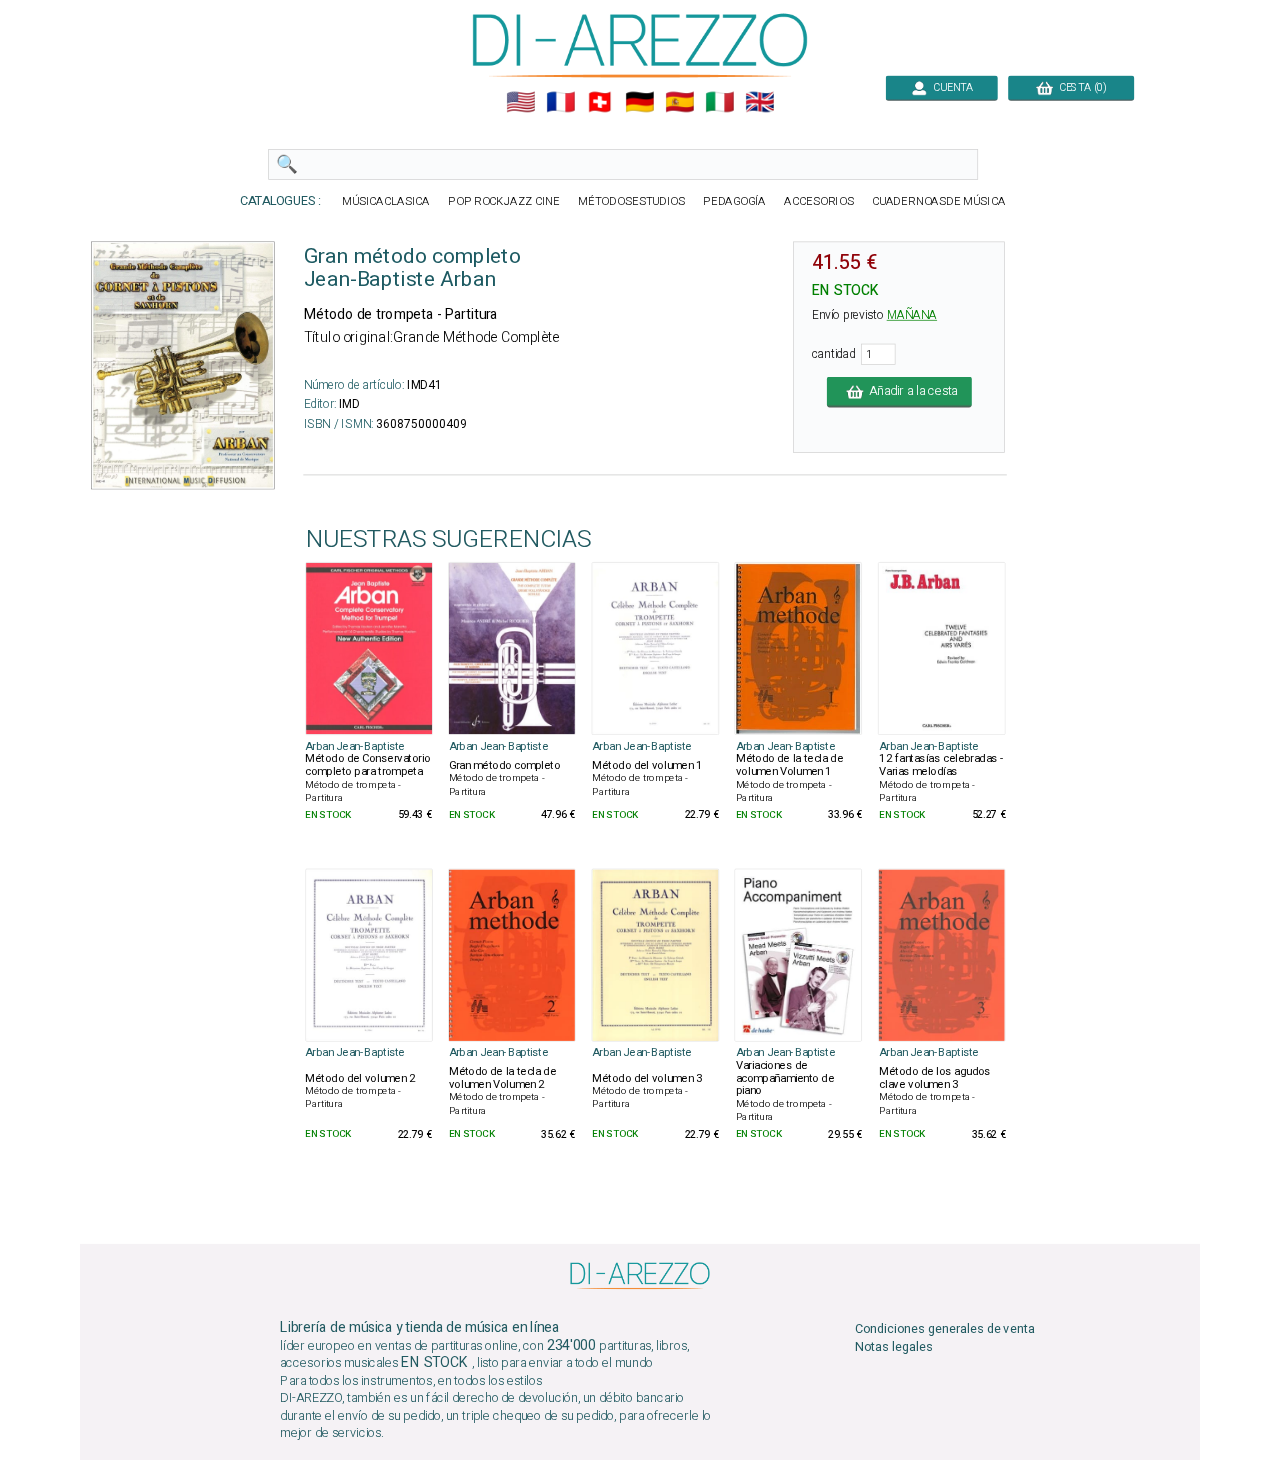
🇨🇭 (599, 102)
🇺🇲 (520, 102)
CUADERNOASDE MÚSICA (939, 201)
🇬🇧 (759, 102)
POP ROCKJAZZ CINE (504, 201)
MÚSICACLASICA (386, 201)
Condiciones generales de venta (945, 1328)
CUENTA (950, 87)
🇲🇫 (560, 102)
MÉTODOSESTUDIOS (631, 201)
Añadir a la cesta (910, 391)
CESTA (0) (1079, 87)
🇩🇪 (639, 102)
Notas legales (894, 1347)
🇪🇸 (679, 102)
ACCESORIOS (818, 201)
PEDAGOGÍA (734, 201)
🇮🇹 (719, 102)
